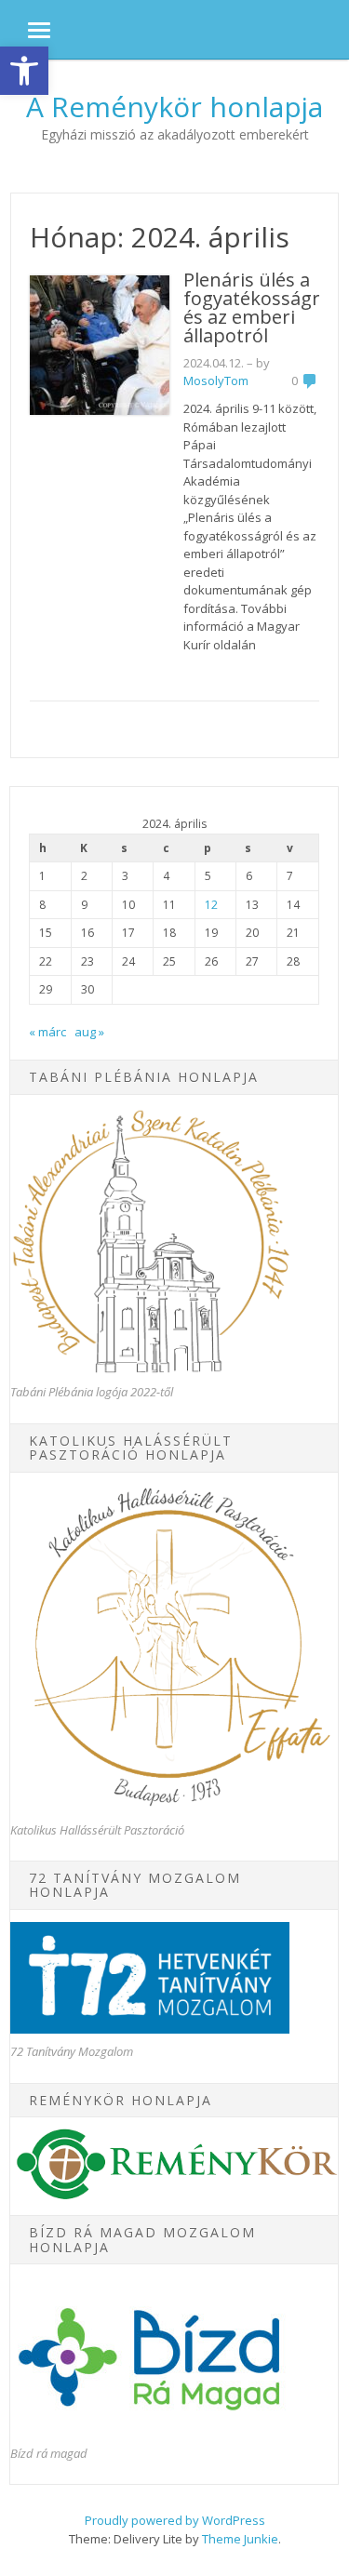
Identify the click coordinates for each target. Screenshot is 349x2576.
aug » (89, 1032)
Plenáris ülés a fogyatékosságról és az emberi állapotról (260, 307)
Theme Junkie (240, 2539)
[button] (24, 71)
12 (211, 905)
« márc (47, 1032)
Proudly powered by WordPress (175, 2520)
